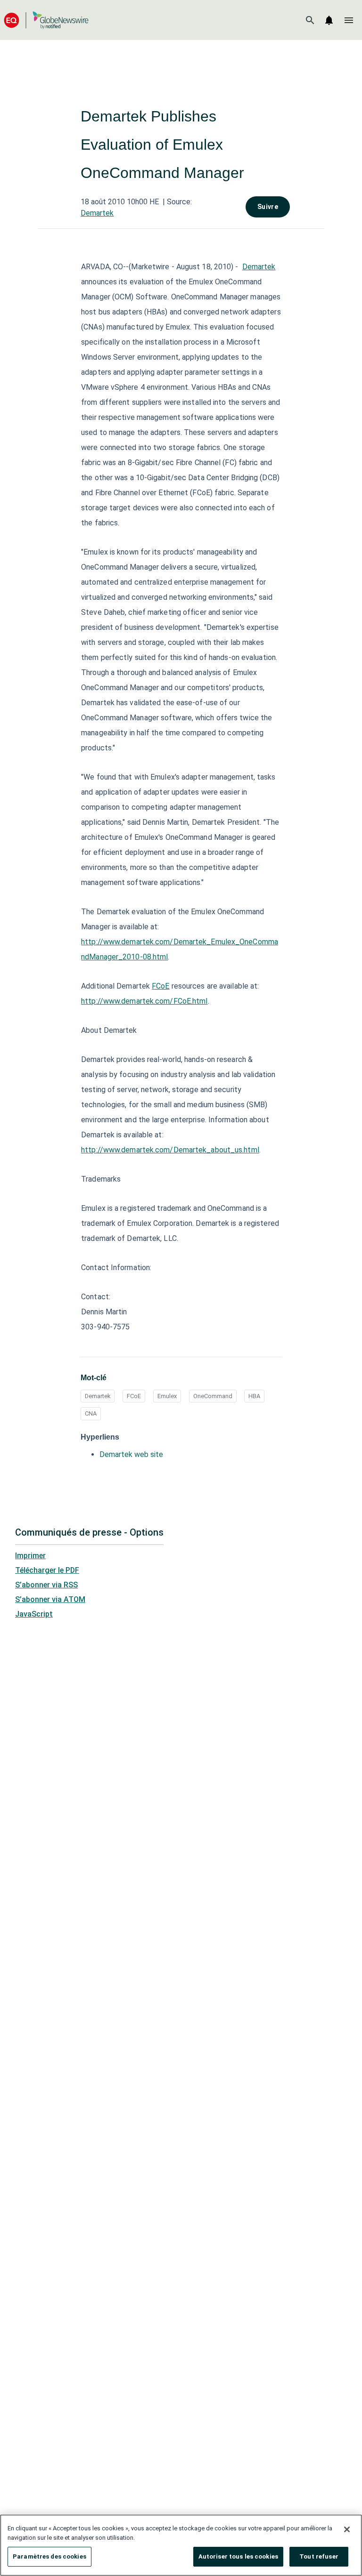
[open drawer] (349, 20)
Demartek (97, 213)
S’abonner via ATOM (50, 1599)
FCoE (160, 986)
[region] (181, 2545)
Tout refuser (319, 2556)
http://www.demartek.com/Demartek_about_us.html (170, 1150)
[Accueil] (46, 20)
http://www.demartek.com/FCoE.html (144, 1001)
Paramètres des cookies (49, 2556)
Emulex (167, 1396)
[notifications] (329, 20)
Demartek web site (131, 1454)
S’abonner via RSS (46, 1585)
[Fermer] (347, 2529)
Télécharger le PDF (47, 1570)
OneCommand (213, 1396)
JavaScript (34, 1614)
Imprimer (30, 1556)
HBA (254, 1396)
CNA (91, 1413)
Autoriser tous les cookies (238, 2556)
